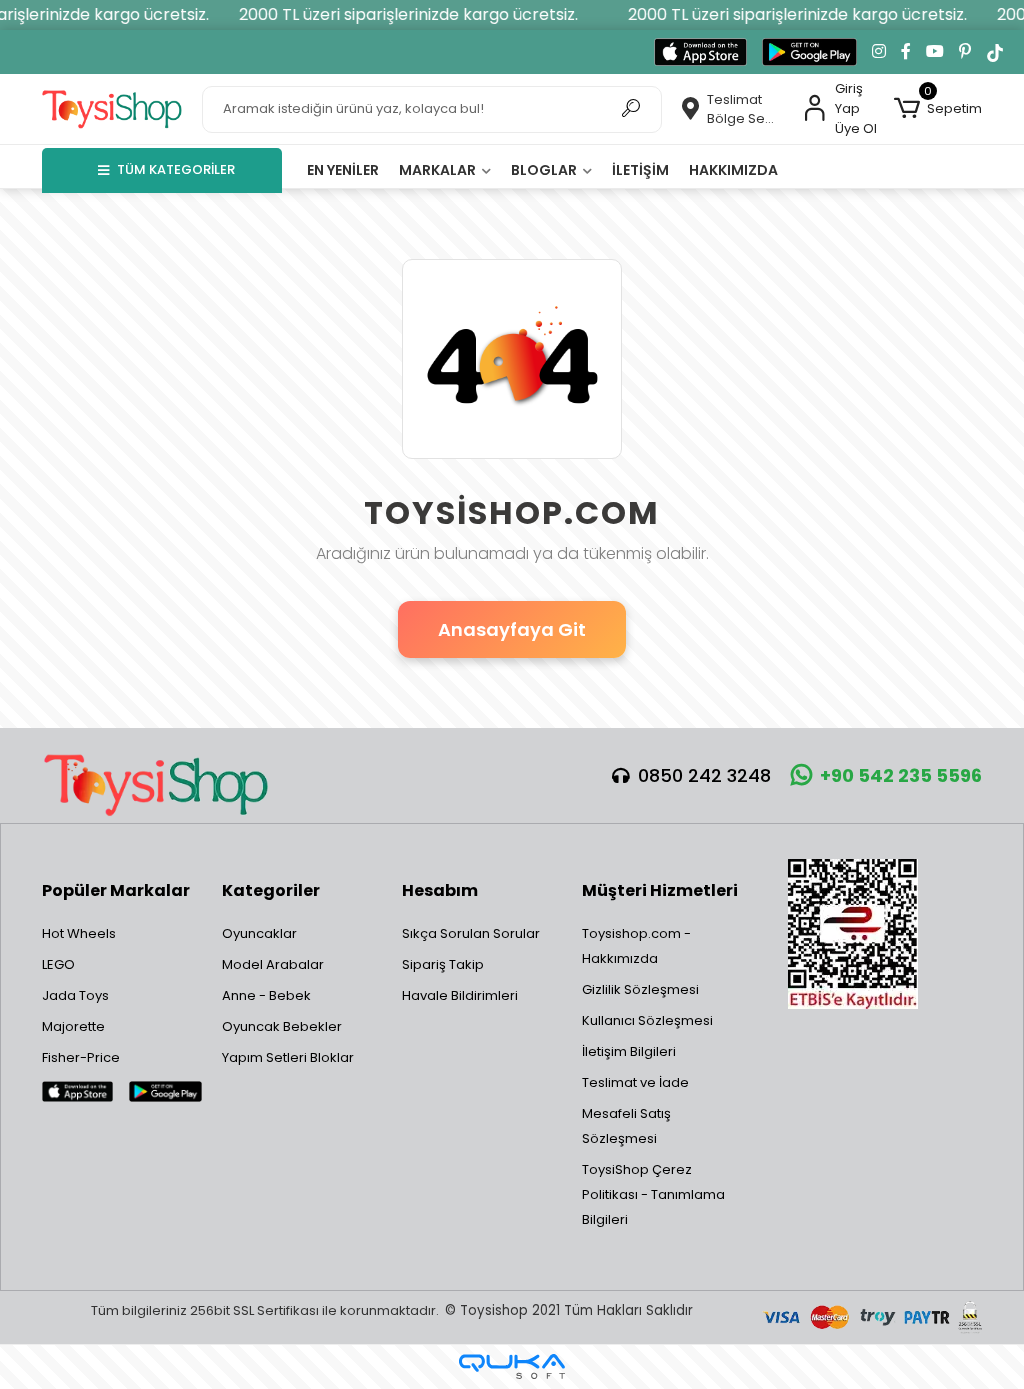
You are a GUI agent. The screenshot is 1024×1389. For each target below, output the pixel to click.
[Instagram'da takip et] (879, 52)
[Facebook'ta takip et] (906, 52)
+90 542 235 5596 (901, 775)
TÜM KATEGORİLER (176, 169)
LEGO (58, 964)
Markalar (439, 170)
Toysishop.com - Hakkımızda (636, 946)
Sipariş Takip (443, 964)
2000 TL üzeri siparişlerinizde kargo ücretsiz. (400, 14)
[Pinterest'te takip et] (965, 52)
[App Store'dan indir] (700, 52)
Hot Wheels (79, 933)
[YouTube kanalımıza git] (935, 52)
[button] (938, 109)
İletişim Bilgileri (629, 1051)
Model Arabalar (273, 964)
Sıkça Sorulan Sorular (471, 933)
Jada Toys (75, 995)
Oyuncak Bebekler (282, 1026)
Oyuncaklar (259, 933)
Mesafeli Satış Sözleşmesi (626, 1126)
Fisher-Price (81, 1057)
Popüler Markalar (116, 890)
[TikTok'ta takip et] (995, 52)
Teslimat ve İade (635, 1082)
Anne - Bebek (266, 995)
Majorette (73, 1026)
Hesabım (440, 890)
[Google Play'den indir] (809, 52)
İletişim (640, 170)
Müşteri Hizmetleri (660, 890)
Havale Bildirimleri (460, 995)
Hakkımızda (733, 170)
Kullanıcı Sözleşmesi (647, 1020)
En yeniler (343, 170)
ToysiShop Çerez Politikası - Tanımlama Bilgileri (653, 1194)
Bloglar (545, 170)
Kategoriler (271, 890)
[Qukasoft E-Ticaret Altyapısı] (512, 1366)
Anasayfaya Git (512, 629)
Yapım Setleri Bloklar (288, 1057)
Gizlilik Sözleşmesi (640, 989)
